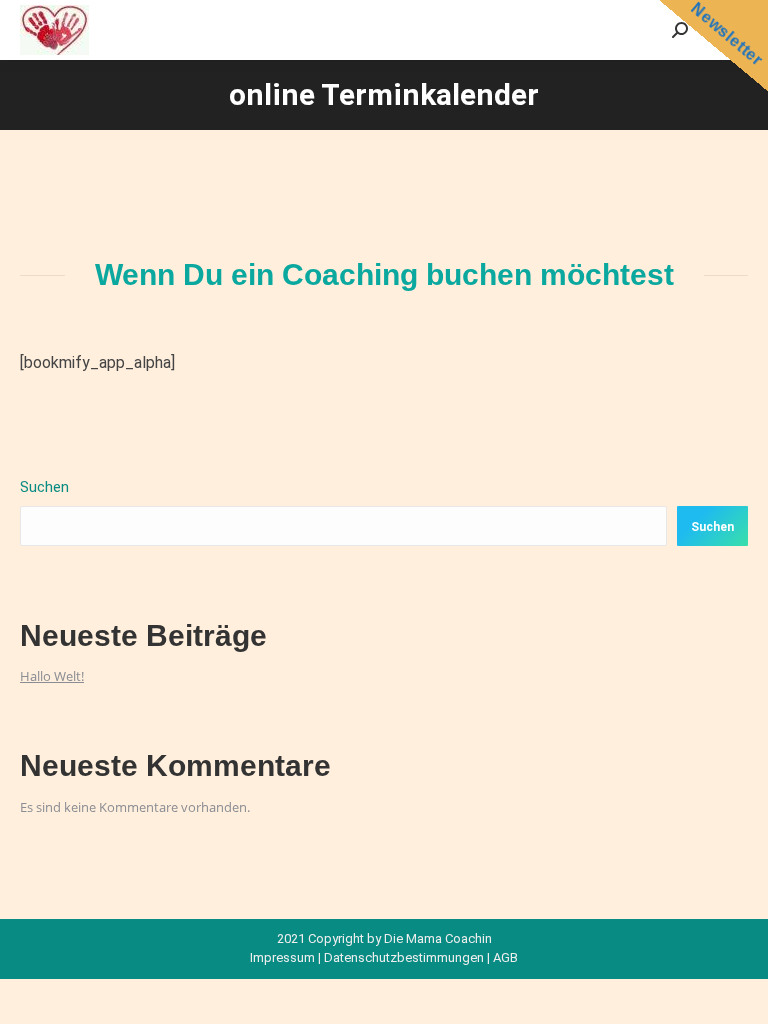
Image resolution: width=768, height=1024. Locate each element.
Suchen (44, 487)
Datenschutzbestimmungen (404, 957)
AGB (505, 957)
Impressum (282, 957)
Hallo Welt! (52, 676)
